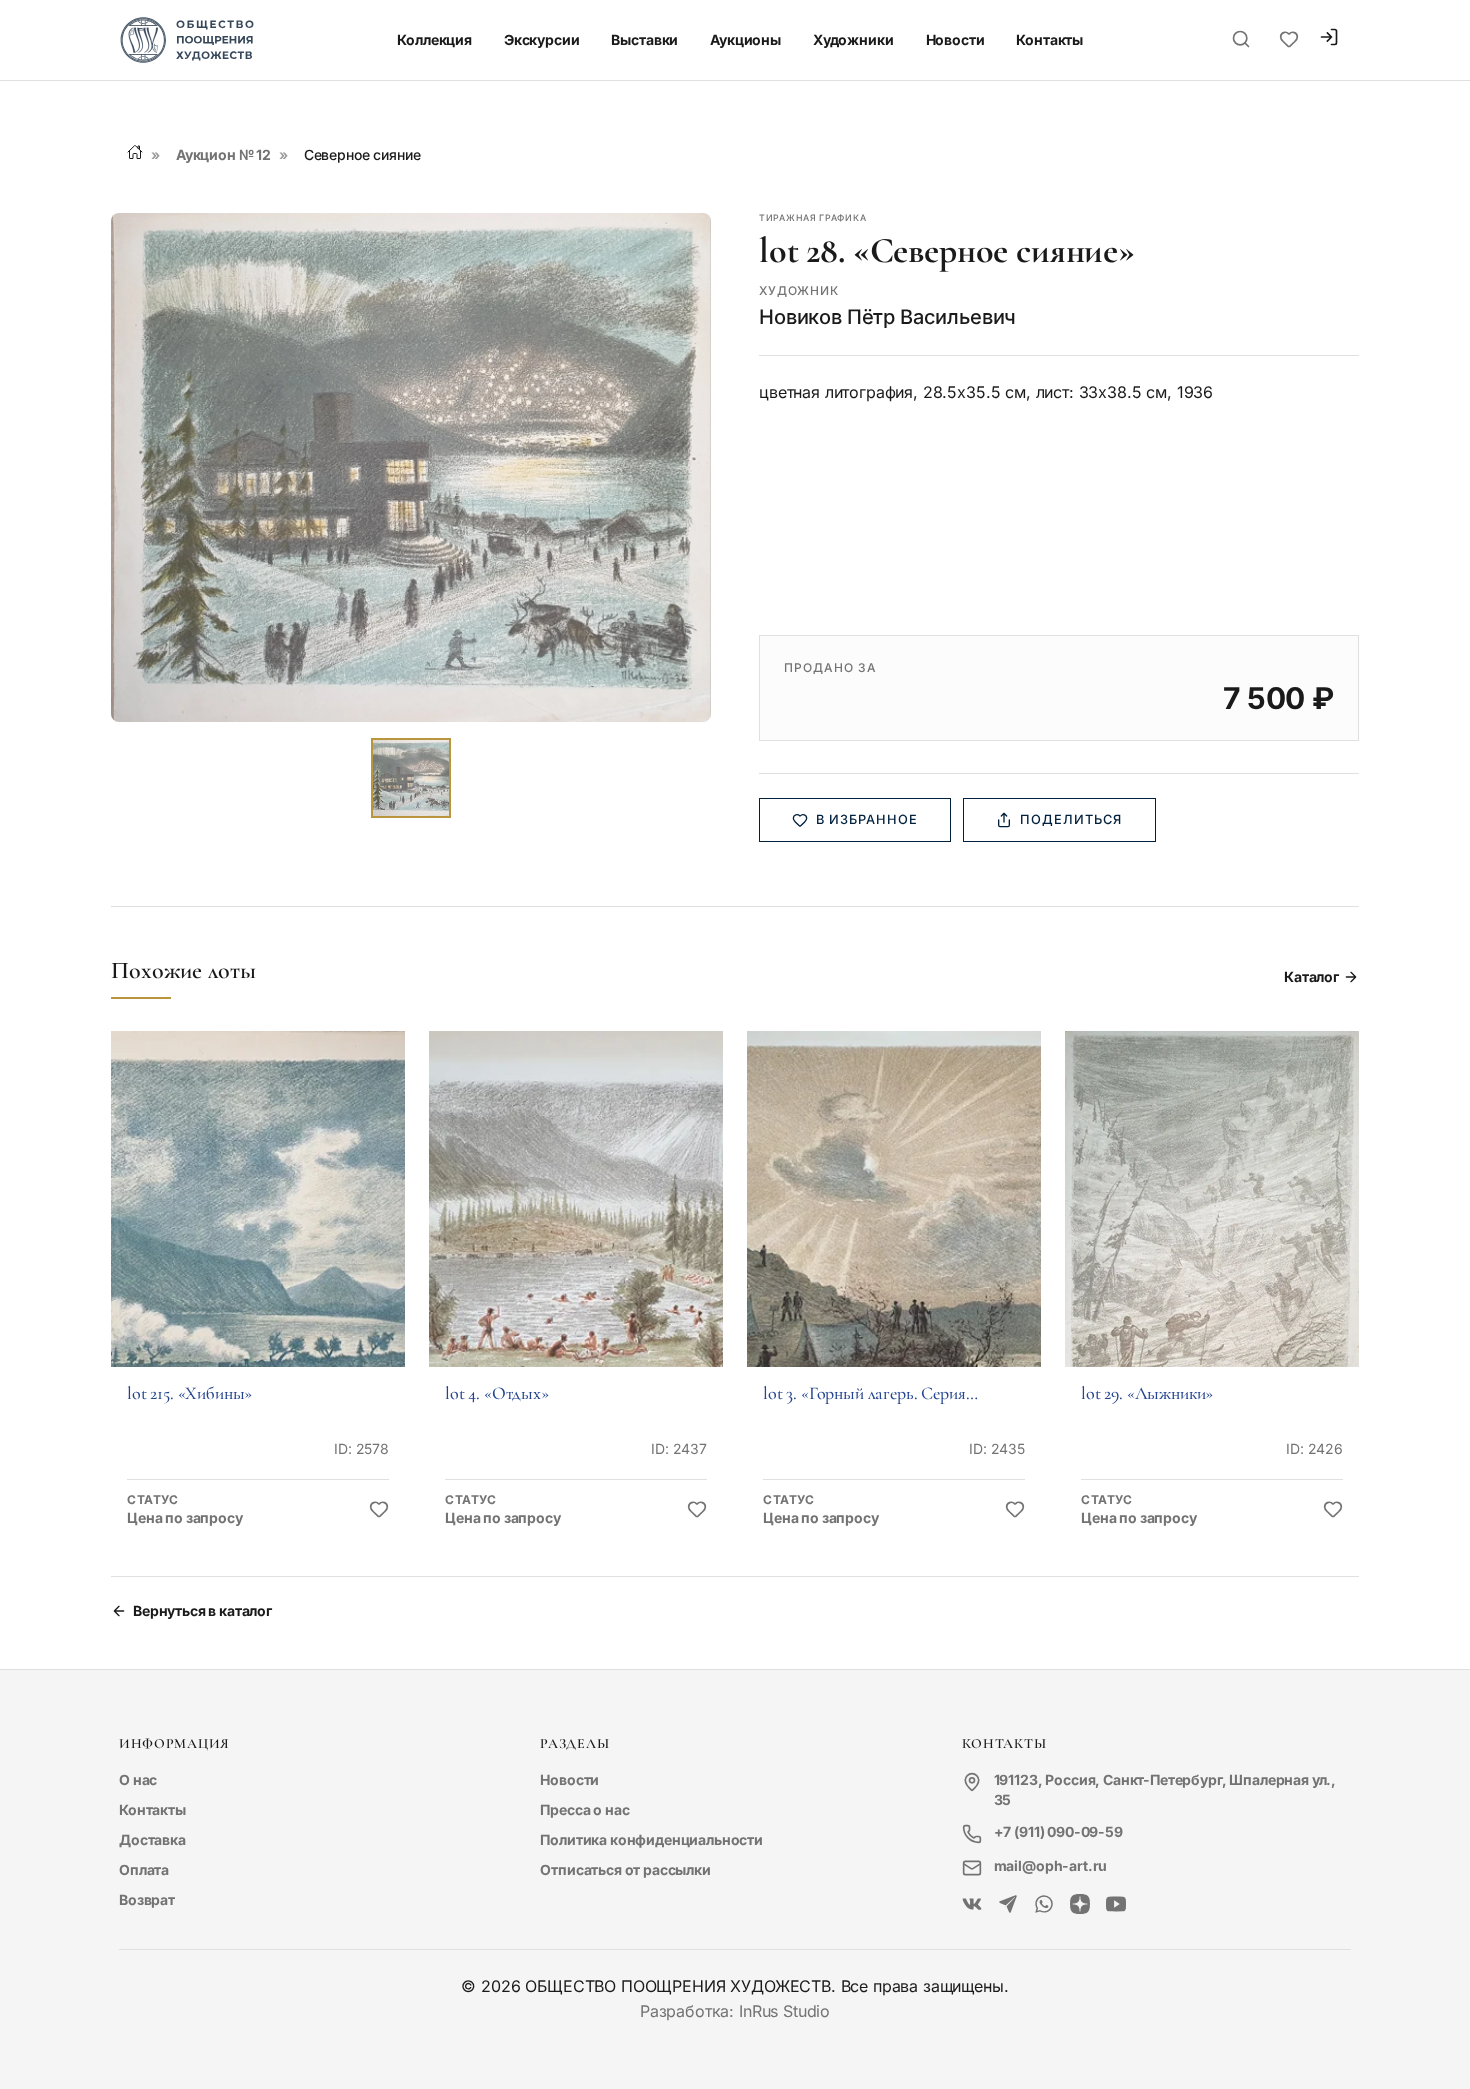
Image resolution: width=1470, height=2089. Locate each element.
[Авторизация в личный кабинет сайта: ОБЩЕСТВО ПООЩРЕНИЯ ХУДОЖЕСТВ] (1329, 39)
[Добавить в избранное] (379, 1510)
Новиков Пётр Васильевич (887, 317)
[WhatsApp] (1044, 1905)
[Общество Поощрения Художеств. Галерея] (972, 1905)
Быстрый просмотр (258, 1226)
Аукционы (745, 39)
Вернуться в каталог (202, 1610)
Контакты (1049, 39)
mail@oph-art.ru (1051, 1865)
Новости (955, 39)
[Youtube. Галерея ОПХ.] (1116, 1905)
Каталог (1311, 976)
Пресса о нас (584, 1809)
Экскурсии (542, 39)
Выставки (644, 39)
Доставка (152, 1839)
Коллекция (434, 39)
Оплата (144, 1869)
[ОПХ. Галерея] (1008, 1905)
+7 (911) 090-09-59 (1058, 1831)
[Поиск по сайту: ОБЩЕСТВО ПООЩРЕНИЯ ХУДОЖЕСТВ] (1241, 40)
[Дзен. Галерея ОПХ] (1080, 1905)
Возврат (147, 1899)
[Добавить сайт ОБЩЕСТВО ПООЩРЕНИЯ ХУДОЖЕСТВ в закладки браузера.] (1289, 40)
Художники (853, 39)
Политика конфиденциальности (651, 1839)
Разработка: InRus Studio (735, 2011)
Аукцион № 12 (223, 154)
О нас (138, 1779)
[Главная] (135, 152)
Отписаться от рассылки (625, 1869)
